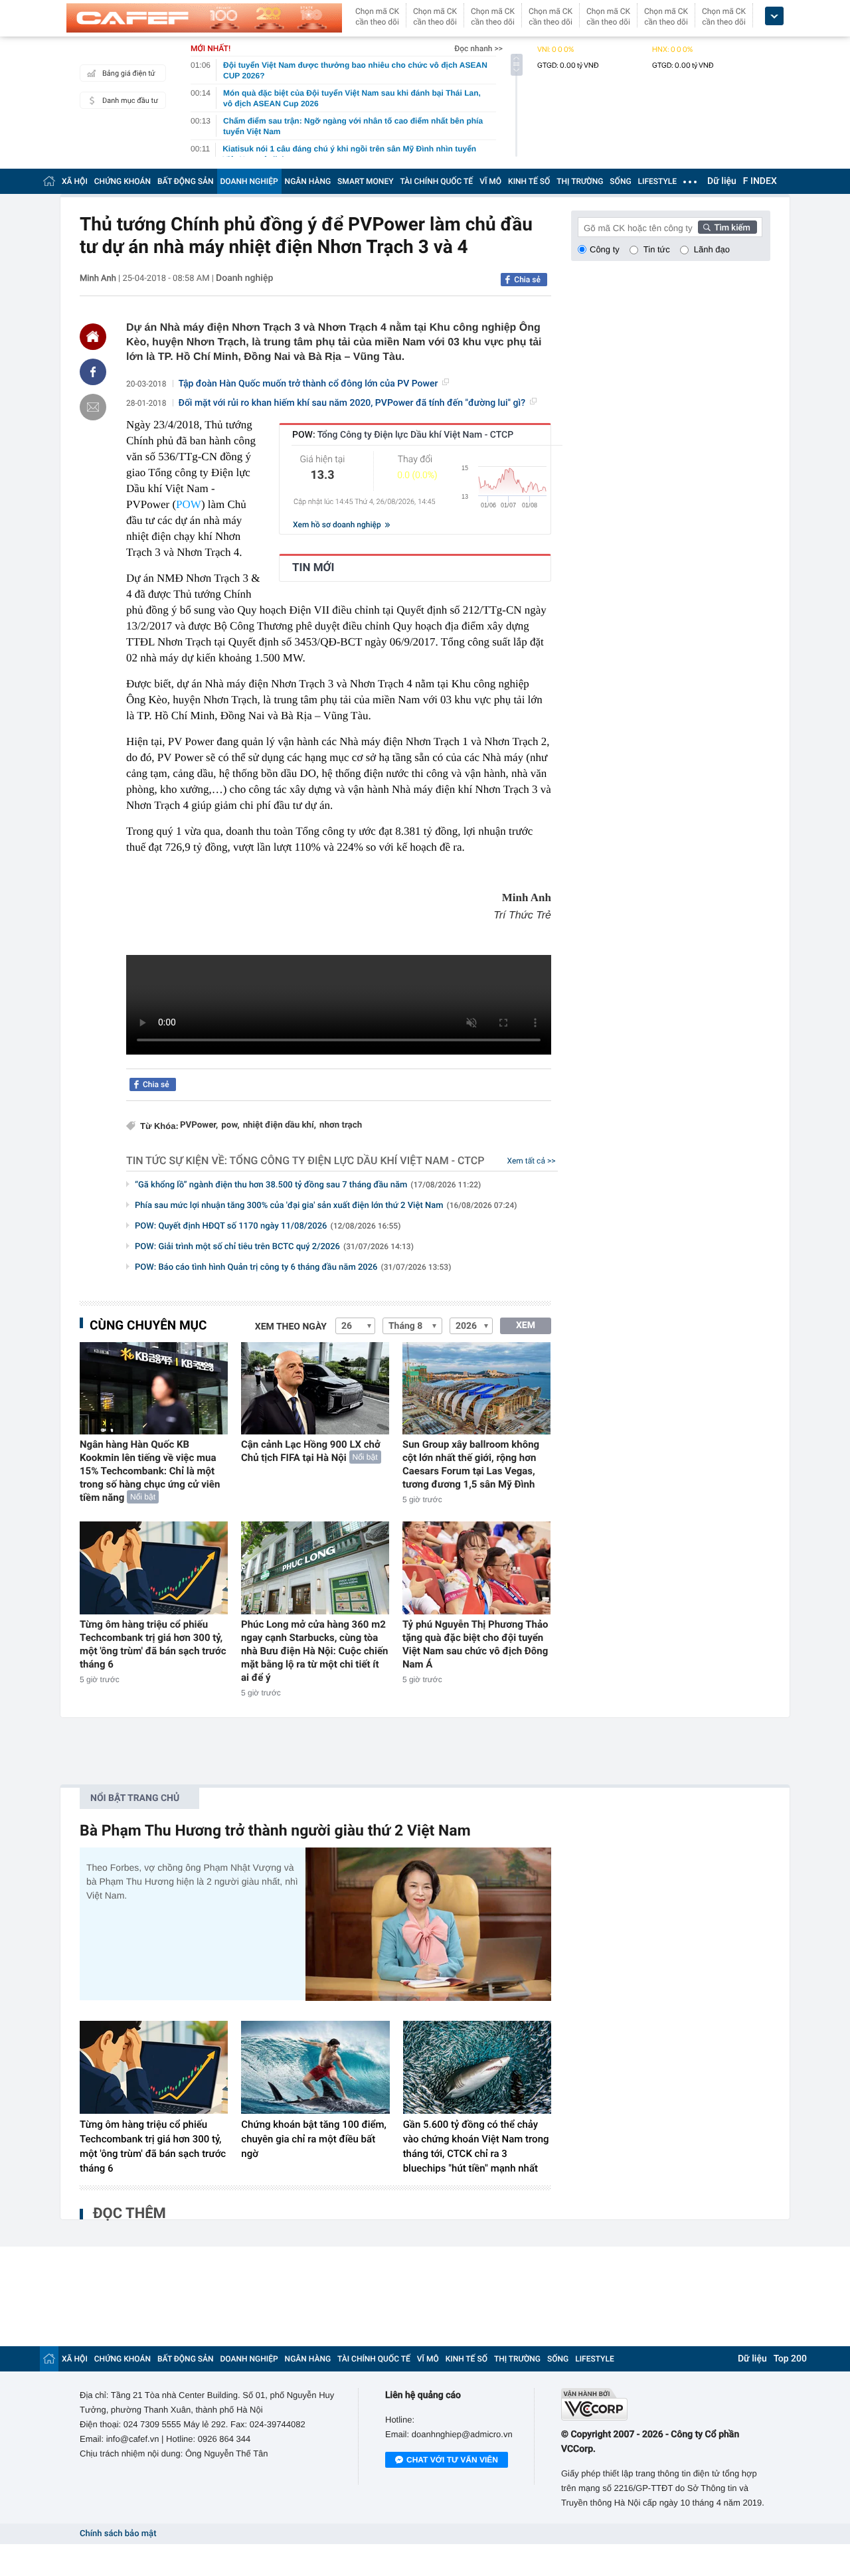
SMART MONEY (365, 181)
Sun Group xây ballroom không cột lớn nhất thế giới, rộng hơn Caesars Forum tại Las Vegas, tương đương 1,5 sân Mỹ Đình (471, 1464)
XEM (526, 1326)
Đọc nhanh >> (478, 48)
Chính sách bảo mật (118, 2534)
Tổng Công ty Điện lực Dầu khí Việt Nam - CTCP (357, 1160)
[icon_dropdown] (774, 16)
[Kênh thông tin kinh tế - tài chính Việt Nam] (204, 18)
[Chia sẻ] (93, 372)
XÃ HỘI (75, 181)
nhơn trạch (341, 1125)
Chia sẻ (527, 280)
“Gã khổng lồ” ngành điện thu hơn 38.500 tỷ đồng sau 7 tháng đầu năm (308, 1185)
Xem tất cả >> (532, 1161)
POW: (403, 435)
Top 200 (790, 2359)
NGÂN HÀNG (308, 181)
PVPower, (199, 1125)
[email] (93, 407)
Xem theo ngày (291, 1327)
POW (189, 504)
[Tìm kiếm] (728, 227)
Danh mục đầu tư (130, 101)
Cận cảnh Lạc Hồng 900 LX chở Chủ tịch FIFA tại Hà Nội (311, 1451)
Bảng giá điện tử (129, 73)
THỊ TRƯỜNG (580, 181)
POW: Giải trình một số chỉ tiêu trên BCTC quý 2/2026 (274, 1247)
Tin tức (657, 249)
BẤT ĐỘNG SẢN (186, 181)
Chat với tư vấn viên (452, 2460)
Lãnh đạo (712, 249)
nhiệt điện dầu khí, (280, 1125)
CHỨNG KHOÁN (123, 181)
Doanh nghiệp (244, 278)
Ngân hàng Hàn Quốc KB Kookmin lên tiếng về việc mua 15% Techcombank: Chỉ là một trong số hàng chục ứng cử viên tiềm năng (150, 1471)
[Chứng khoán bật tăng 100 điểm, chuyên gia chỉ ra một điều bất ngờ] (315, 2067)
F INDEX (760, 181)
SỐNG (620, 181)
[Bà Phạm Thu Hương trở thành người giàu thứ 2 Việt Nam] (428, 1924)
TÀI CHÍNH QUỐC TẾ (436, 181)
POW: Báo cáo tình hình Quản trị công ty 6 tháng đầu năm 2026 (293, 1267)
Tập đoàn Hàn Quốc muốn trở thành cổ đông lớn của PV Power (308, 384)
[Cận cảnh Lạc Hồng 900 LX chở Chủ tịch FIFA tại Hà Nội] (315, 1388)
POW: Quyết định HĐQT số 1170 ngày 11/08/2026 (268, 1226)
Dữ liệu (722, 181)
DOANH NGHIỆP (249, 181)
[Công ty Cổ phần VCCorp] (666, 2404)
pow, (230, 1125)
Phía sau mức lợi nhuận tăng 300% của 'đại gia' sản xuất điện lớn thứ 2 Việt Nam (326, 1206)
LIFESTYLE (657, 181)
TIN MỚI (313, 568)
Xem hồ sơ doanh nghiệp (338, 525)
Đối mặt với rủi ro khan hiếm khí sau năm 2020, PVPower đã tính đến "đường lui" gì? (352, 403)
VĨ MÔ (490, 181)
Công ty (605, 249)
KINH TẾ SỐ (529, 181)
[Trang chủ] (49, 181)
